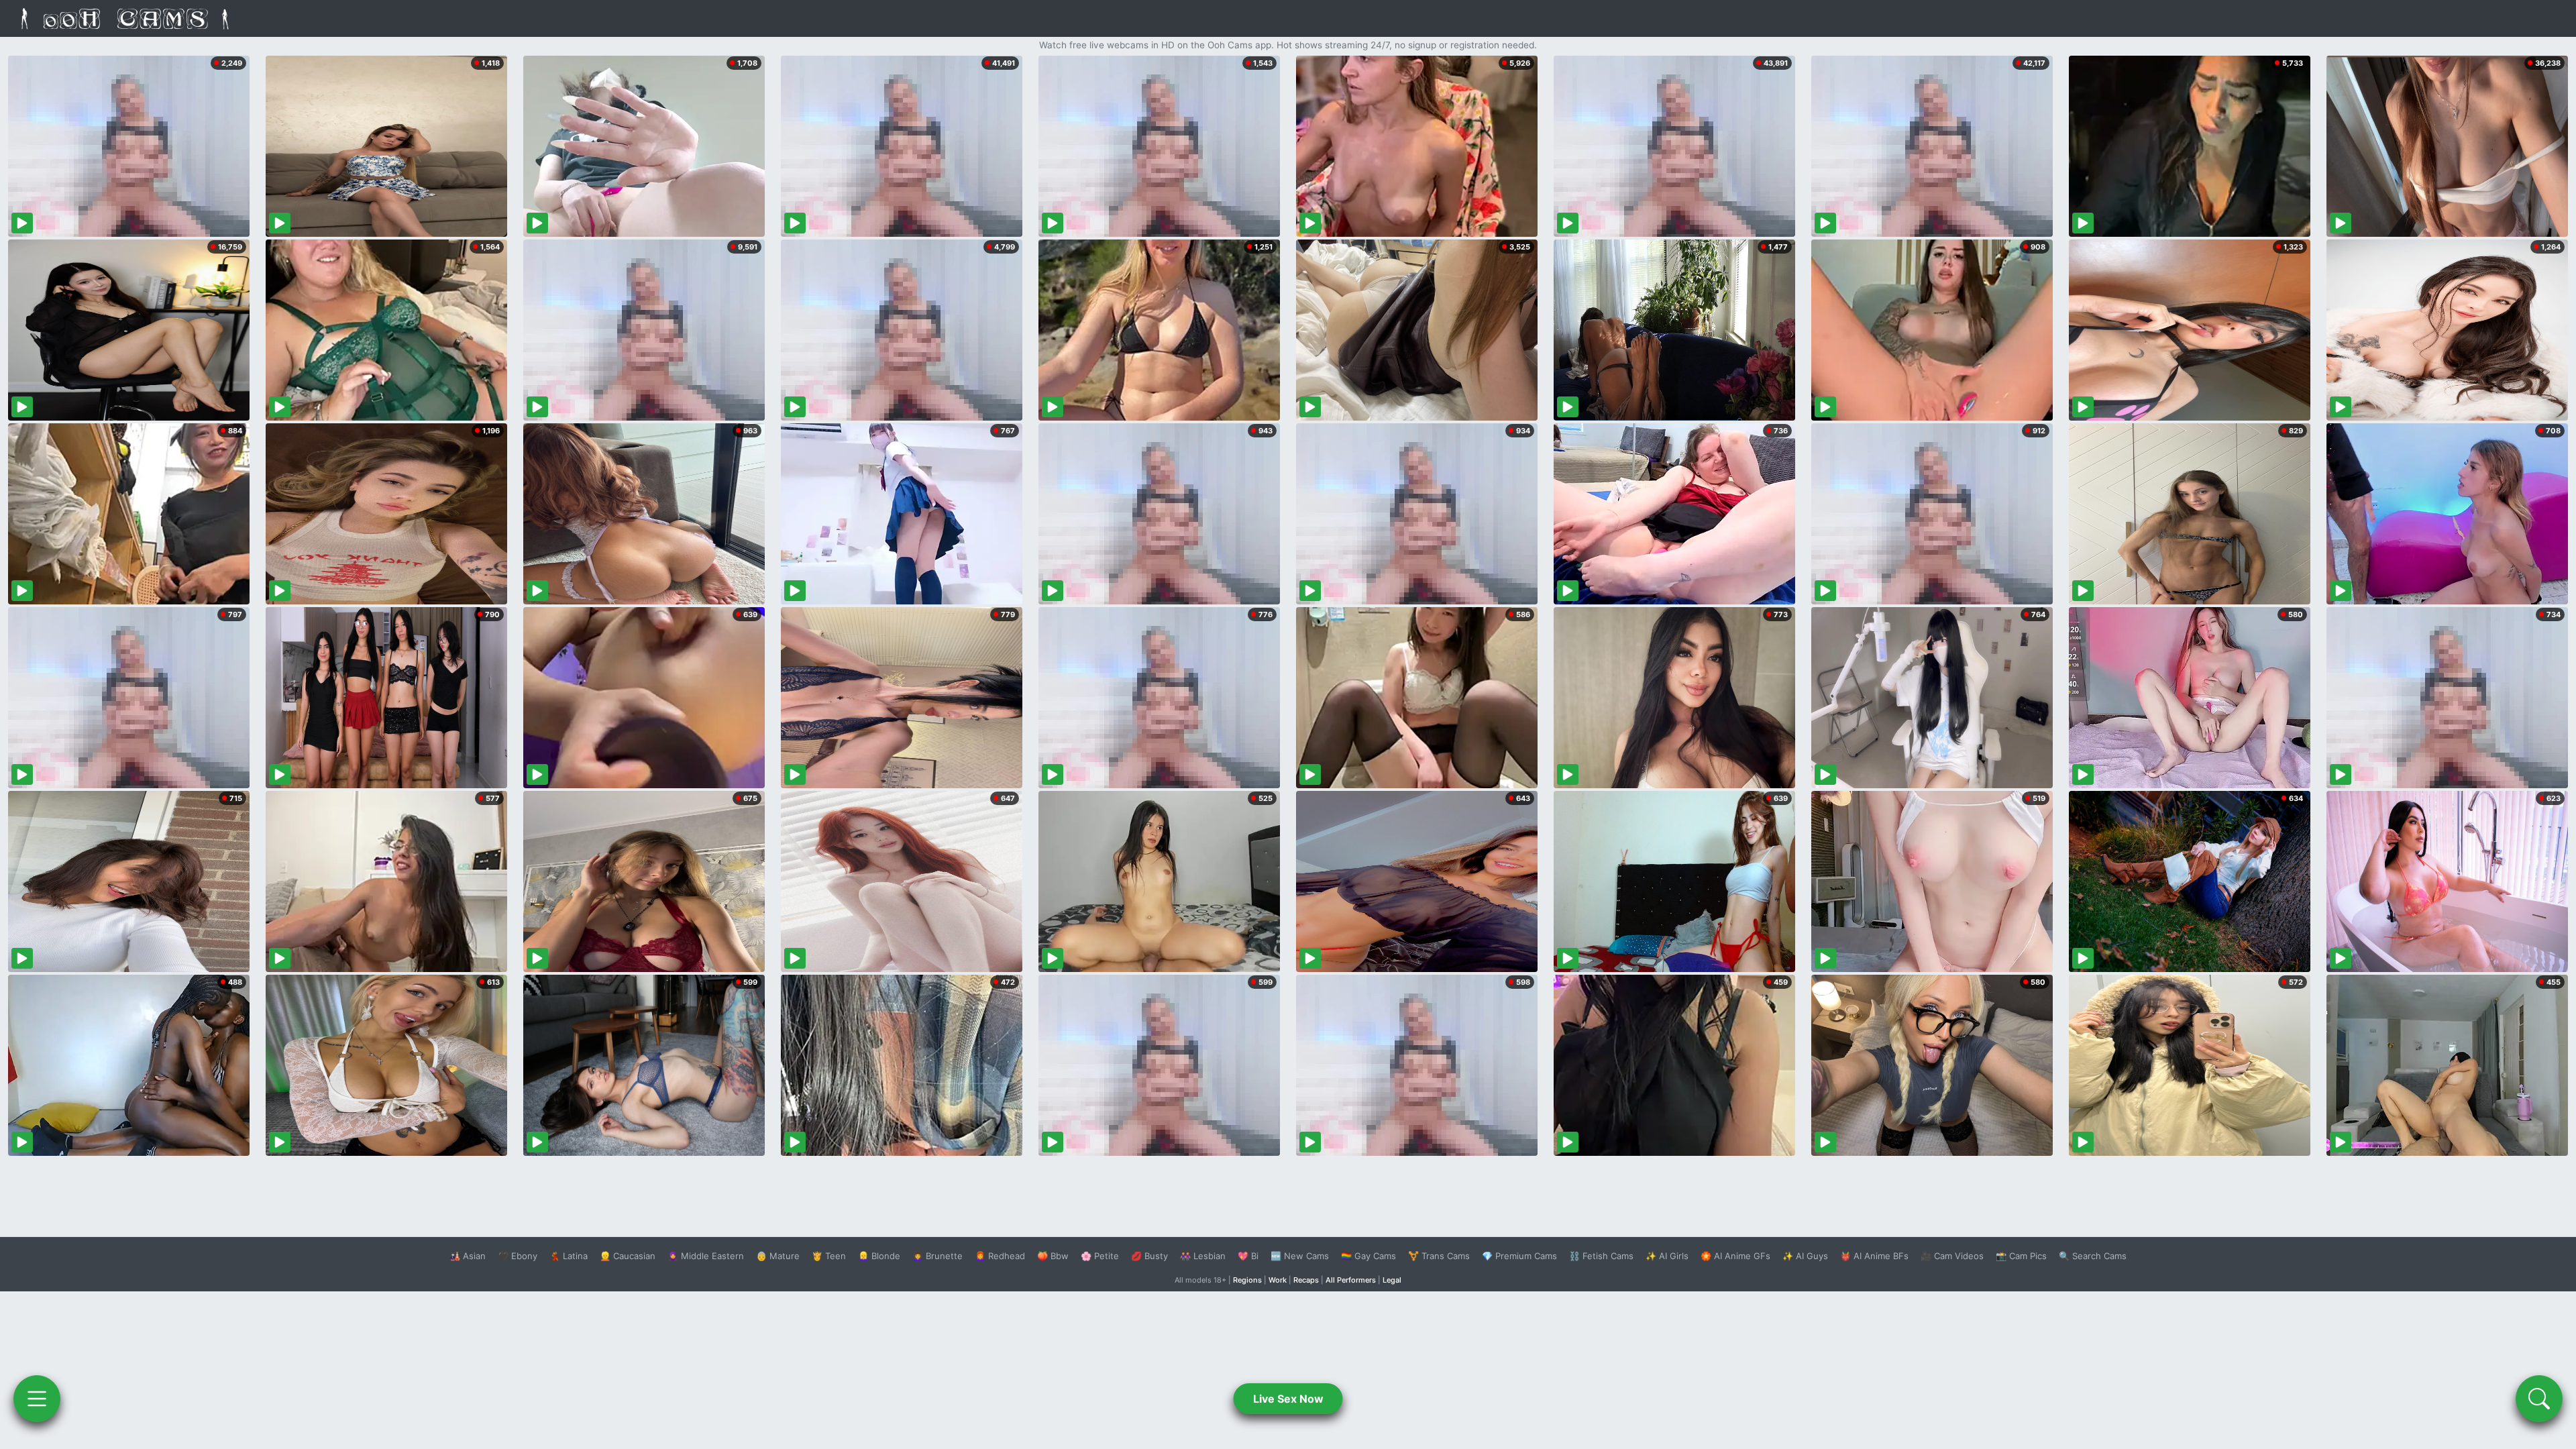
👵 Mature (778, 1256)
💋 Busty (1149, 1256)
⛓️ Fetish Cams (1601, 1256)
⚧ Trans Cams (1439, 1256)
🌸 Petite (1100, 1256)
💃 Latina (569, 1256)
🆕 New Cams (1300, 1256)
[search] (2539, 1399)
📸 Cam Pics (2021, 1256)
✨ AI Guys (1805, 1256)
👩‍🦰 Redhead (1000, 1256)
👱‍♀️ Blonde (879, 1256)
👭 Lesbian (1203, 1256)
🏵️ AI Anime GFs (1735, 1256)
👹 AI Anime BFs (1874, 1256)
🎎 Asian (468, 1256)
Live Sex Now (1288, 1399)
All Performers (1351, 1280)
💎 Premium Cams (1519, 1256)
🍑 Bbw (1053, 1256)
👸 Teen (829, 1256)
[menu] (37, 1399)
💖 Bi (1248, 1256)
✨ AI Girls (1667, 1256)
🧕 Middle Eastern (706, 1256)
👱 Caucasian (628, 1256)
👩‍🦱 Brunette (937, 1256)
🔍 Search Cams (2093, 1256)
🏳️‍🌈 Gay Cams (1368, 1256)
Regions (1247, 1280)
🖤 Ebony (518, 1256)
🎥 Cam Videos (1952, 1256)
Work (1278, 1280)
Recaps (1306, 1280)
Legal (1392, 1280)
